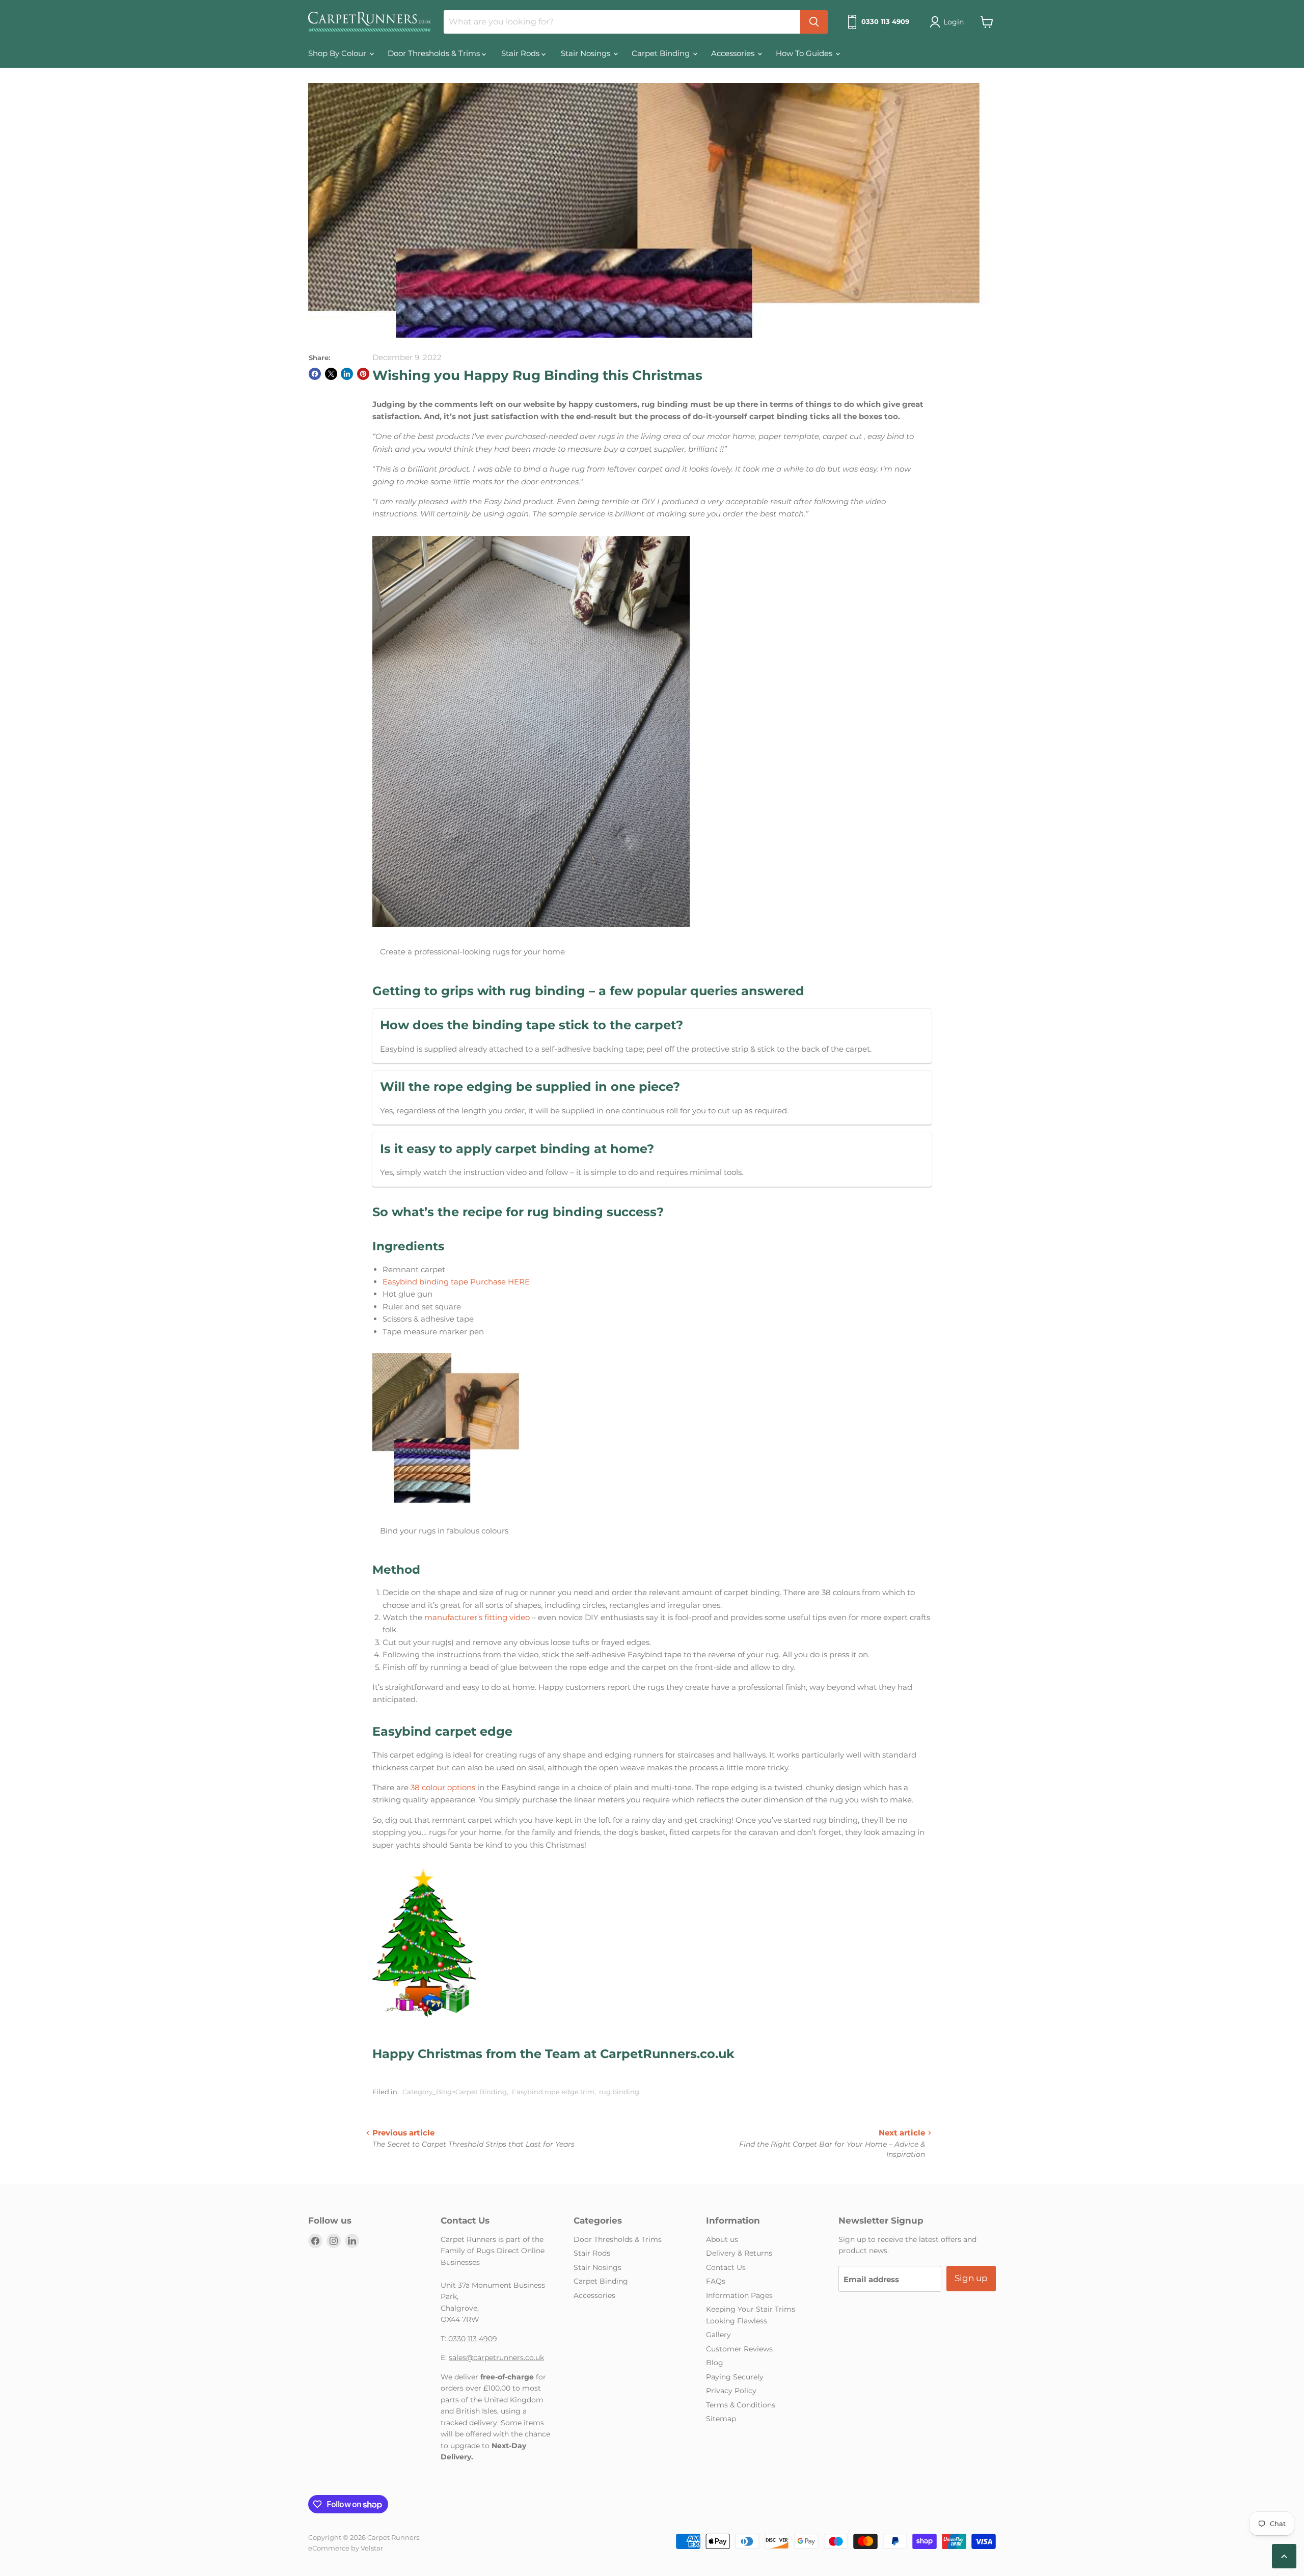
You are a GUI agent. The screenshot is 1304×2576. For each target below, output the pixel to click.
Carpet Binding (662, 53)
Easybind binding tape (425, 1282)
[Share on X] (331, 374)
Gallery (718, 2335)
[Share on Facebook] (315, 374)
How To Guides (805, 53)
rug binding (619, 2092)
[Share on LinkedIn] (347, 374)
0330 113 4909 (473, 2339)
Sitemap (721, 2419)
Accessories (734, 53)
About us (722, 2239)
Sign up (971, 2278)
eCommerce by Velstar (346, 2548)
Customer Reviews (739, 2349)
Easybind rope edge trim (553, 2092)
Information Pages (739, 2295)
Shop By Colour (338, 53)
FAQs (716, 2281)
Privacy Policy (731, 2391)
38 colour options (443, 1787)
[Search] (814, 22)
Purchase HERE (500, 1282)
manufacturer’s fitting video (478, 1617)
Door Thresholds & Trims (435, 53)
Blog (715, 2363)
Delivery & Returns (739, 2253)
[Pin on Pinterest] (363, 374)
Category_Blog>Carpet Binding (455, 2092)
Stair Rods (521, 53)
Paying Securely (735, 2377)
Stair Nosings (587, 53)
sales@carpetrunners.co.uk (496, 2358)
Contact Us (726, 2267)
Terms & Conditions (741, 2405)
